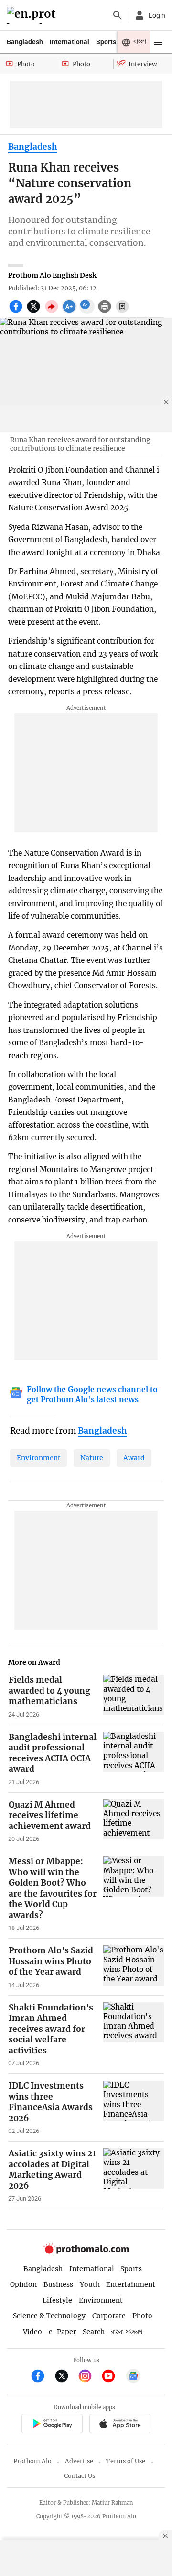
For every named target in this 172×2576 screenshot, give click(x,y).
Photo (142, 2316)
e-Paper (62, 2332)
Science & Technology (49, 2316)
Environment (39, 1458)
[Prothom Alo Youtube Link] (113, 2377)
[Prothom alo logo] (86, 2252)
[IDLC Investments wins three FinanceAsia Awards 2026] (134, 2108)
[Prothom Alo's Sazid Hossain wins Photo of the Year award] (134, 1967)
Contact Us (80, 2476)
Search (94, 2332)
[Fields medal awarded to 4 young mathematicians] (134, 1697)
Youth (90, 2284)
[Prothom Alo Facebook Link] (42, 2377)
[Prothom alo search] (118, 15)
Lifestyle (57, 2300)
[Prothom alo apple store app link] (120, 2425)
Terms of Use (126, 2461)
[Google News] (133, 2377)
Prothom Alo (32, 2461)
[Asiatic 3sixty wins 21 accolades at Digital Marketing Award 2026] (134, 2175)
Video (32, 2332)
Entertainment (131, 2284)
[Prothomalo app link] (52, 2425)
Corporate (109, 2316)
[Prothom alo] (33, 15)
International (70, 42)
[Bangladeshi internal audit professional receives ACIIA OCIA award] (134, 1759)
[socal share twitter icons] (35, 312)
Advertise (79, 2461)
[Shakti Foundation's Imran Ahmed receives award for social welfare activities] (134, 2035)
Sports (106, 42)
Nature (92, 1458)
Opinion (23, 2284)
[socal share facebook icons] (17, 312)
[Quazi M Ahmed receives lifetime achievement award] (134, 1821)
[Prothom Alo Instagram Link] (89, 2377)
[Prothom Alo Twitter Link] (66, 2377)
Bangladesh (25, 42)
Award (134, 1458)
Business (58, 2284)
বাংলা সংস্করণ (127, 2332)
